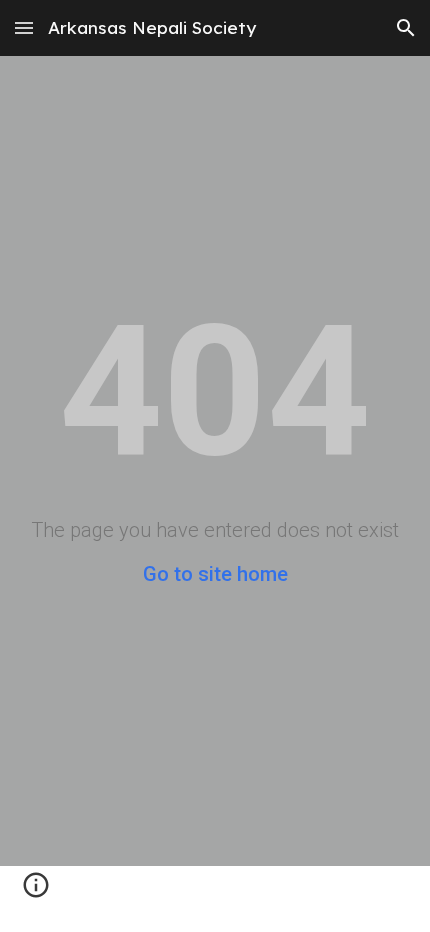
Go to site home (215, 574)
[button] (24, 27)
